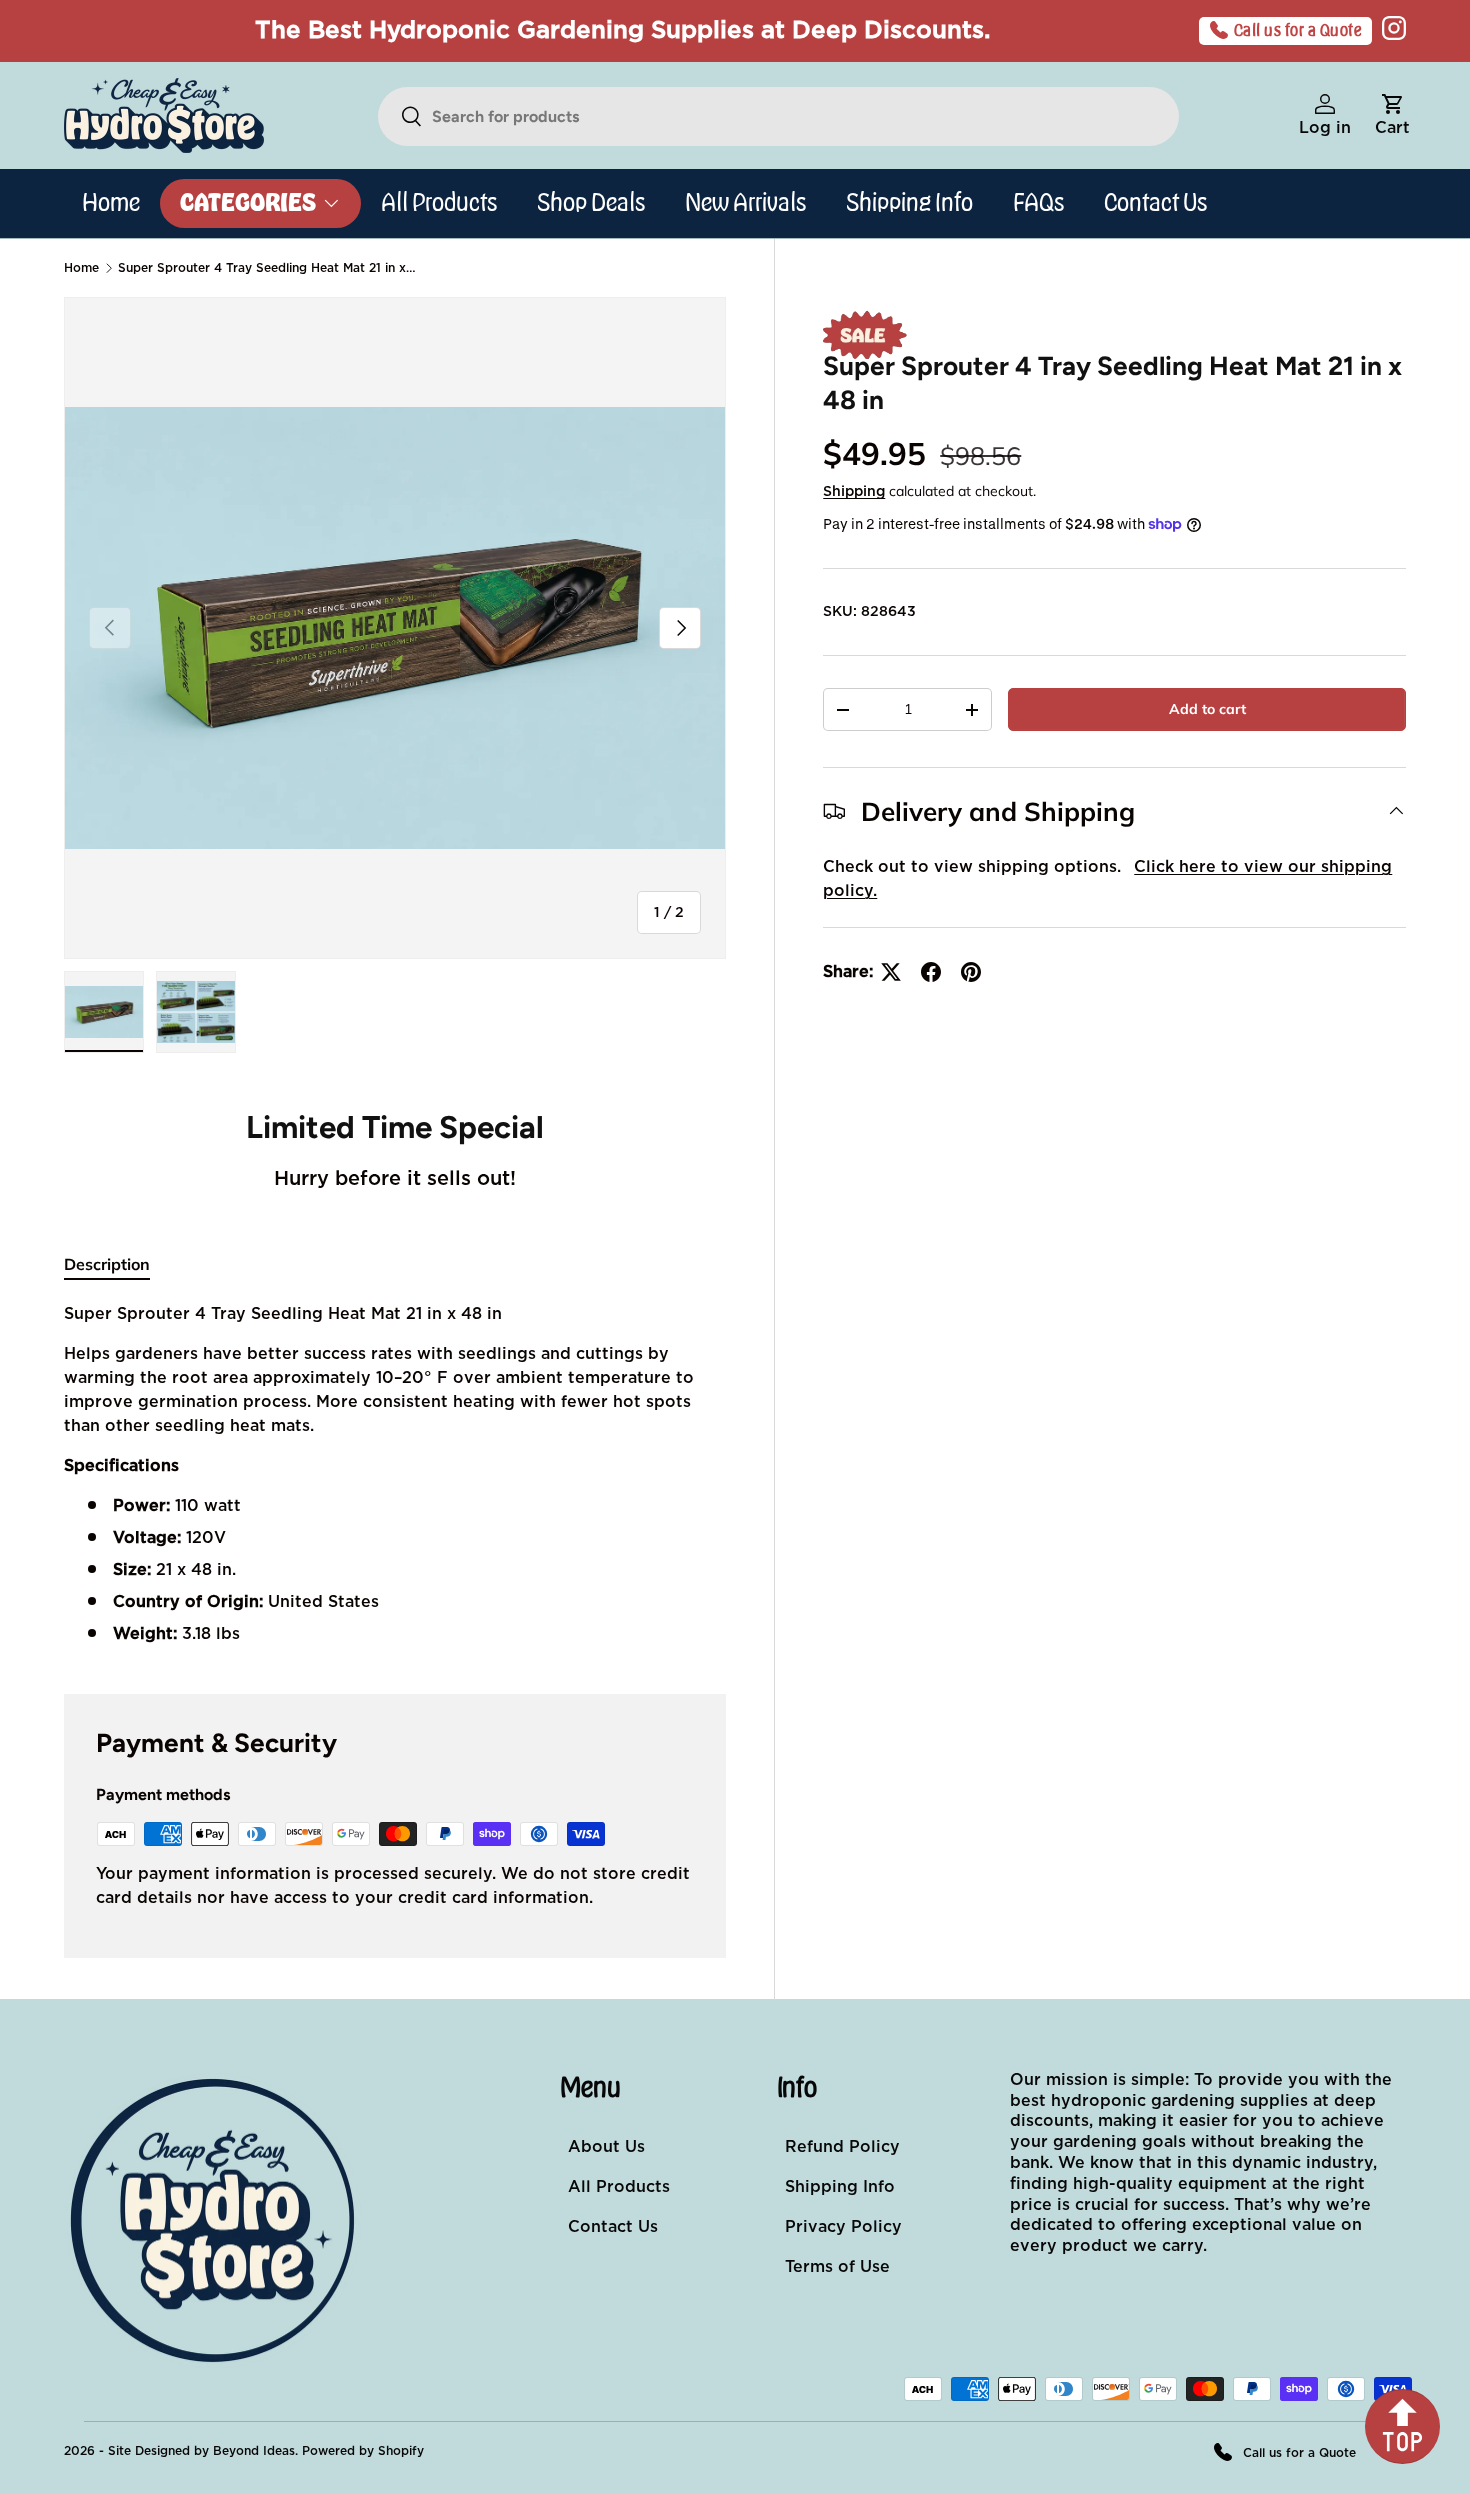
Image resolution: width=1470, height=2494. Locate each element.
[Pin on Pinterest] (971, 972)
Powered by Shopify (363, 2451)
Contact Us (1155, 203)
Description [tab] (107, 1264)
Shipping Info (909, 203)
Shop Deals (591, 203)
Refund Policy (842, 2147)
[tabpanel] (395, 1474)
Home (111, 203)
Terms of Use (837, 2267)
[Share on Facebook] (931, 972)
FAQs (1038, 203)
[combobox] (778, 116)
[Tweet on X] (891, 972)
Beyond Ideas (254, 2451)
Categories (248, 203)
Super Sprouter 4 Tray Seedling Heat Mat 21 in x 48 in (268, 268)
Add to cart (1207, 709)
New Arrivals (745, 203)
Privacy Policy (843, 2227)
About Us (606, 2147)
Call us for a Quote (1298, 31)
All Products (439, 203)
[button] (1392, 116)
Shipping (854, 492)
